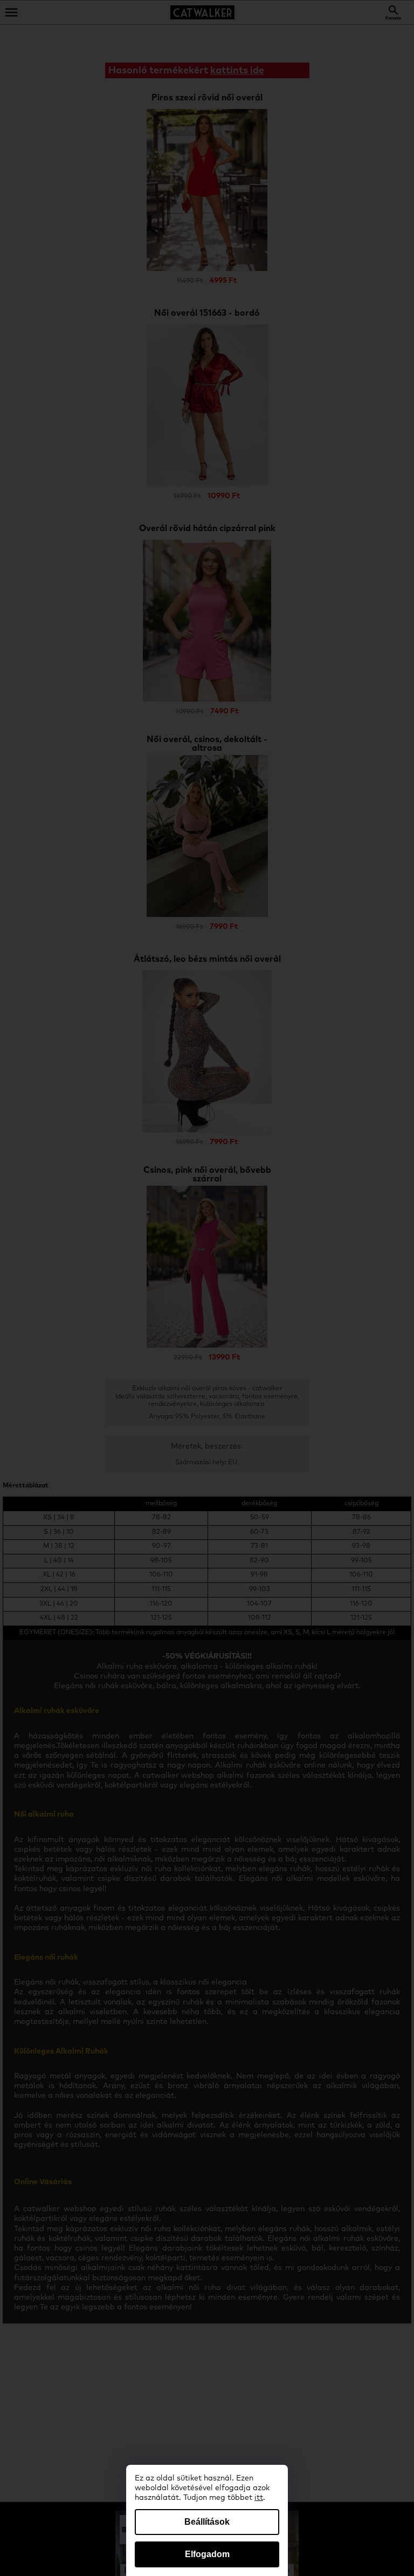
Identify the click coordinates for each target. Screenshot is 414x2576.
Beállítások (207, 2522)
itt (259, 2498)
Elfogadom (207, 2554)
